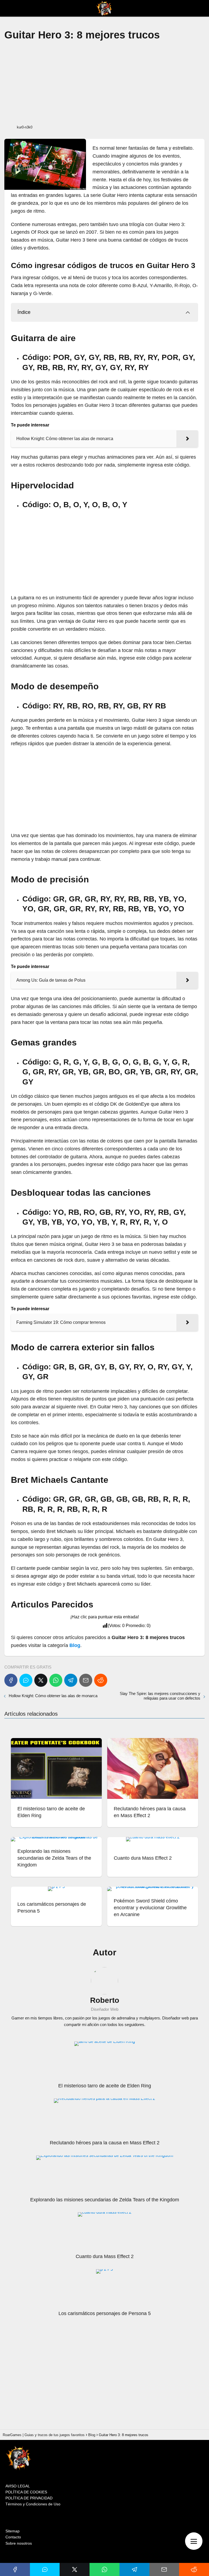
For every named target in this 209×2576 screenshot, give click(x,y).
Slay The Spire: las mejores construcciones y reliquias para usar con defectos (160, 1696)
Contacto (13, 2537)
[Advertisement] (104, 82)
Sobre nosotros (19, 2543)
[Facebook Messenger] (26, 1680)
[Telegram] (71, 1680)
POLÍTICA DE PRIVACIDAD (29, 2498)
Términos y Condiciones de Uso (33, 2504)
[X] (41, 1680)
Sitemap (13, 2531)
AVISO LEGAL (18, 2486)
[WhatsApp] (56, 1680)
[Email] (86, 1680)
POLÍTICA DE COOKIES (26, 2492)
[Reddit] (101, 1680)
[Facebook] (11, 1680)
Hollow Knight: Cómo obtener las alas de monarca (53, 1696)
